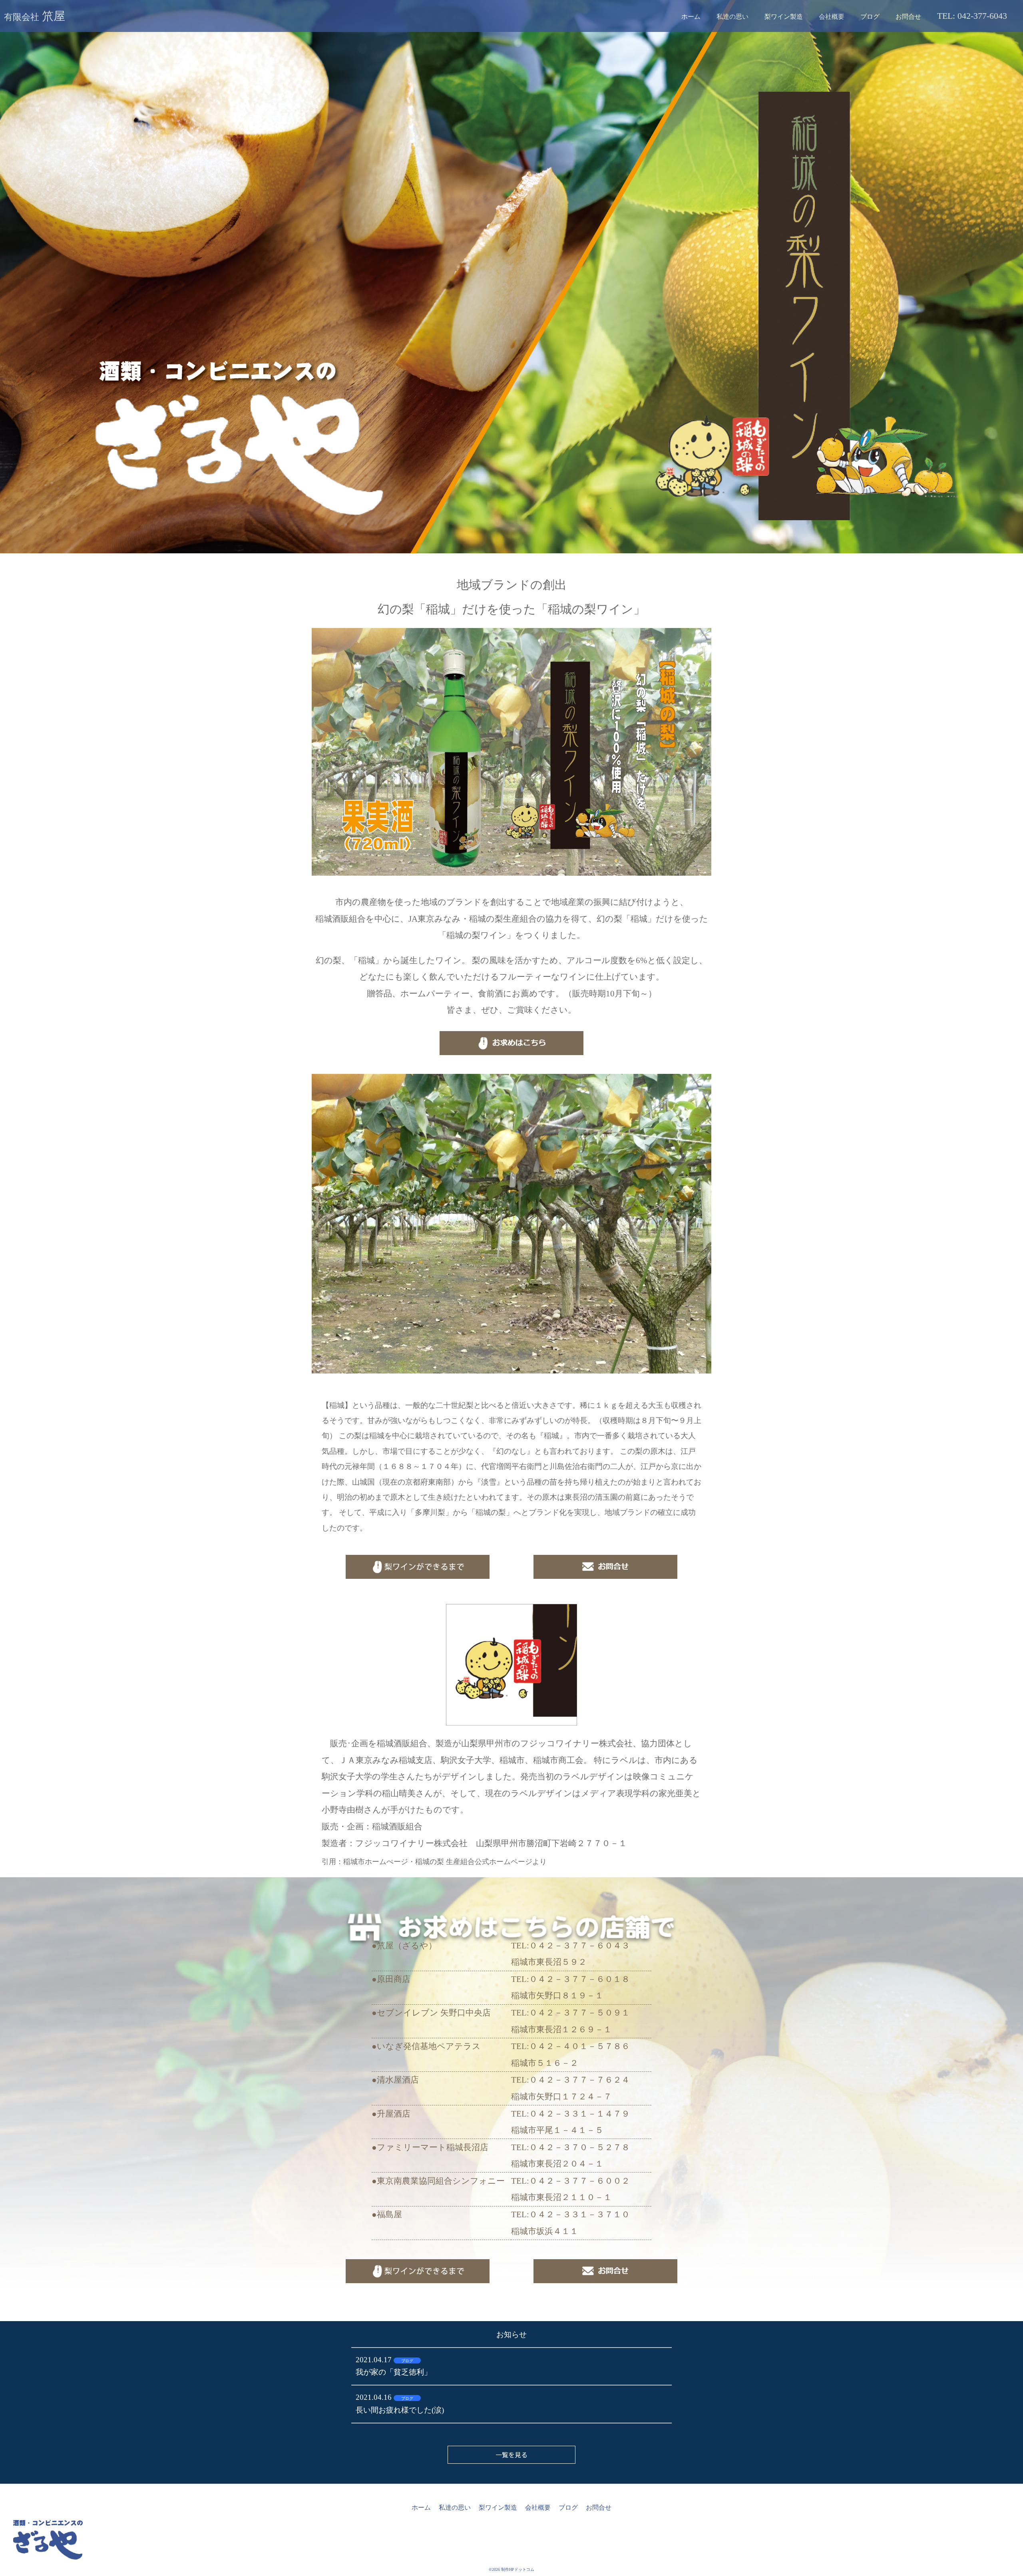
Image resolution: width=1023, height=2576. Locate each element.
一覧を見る (511, 2455)
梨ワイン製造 (784, 17)
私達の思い (732, 17)
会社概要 (832, 17)
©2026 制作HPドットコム (511, 2569)
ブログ (870, 17)
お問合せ (908, 17)
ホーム (691, 17)
